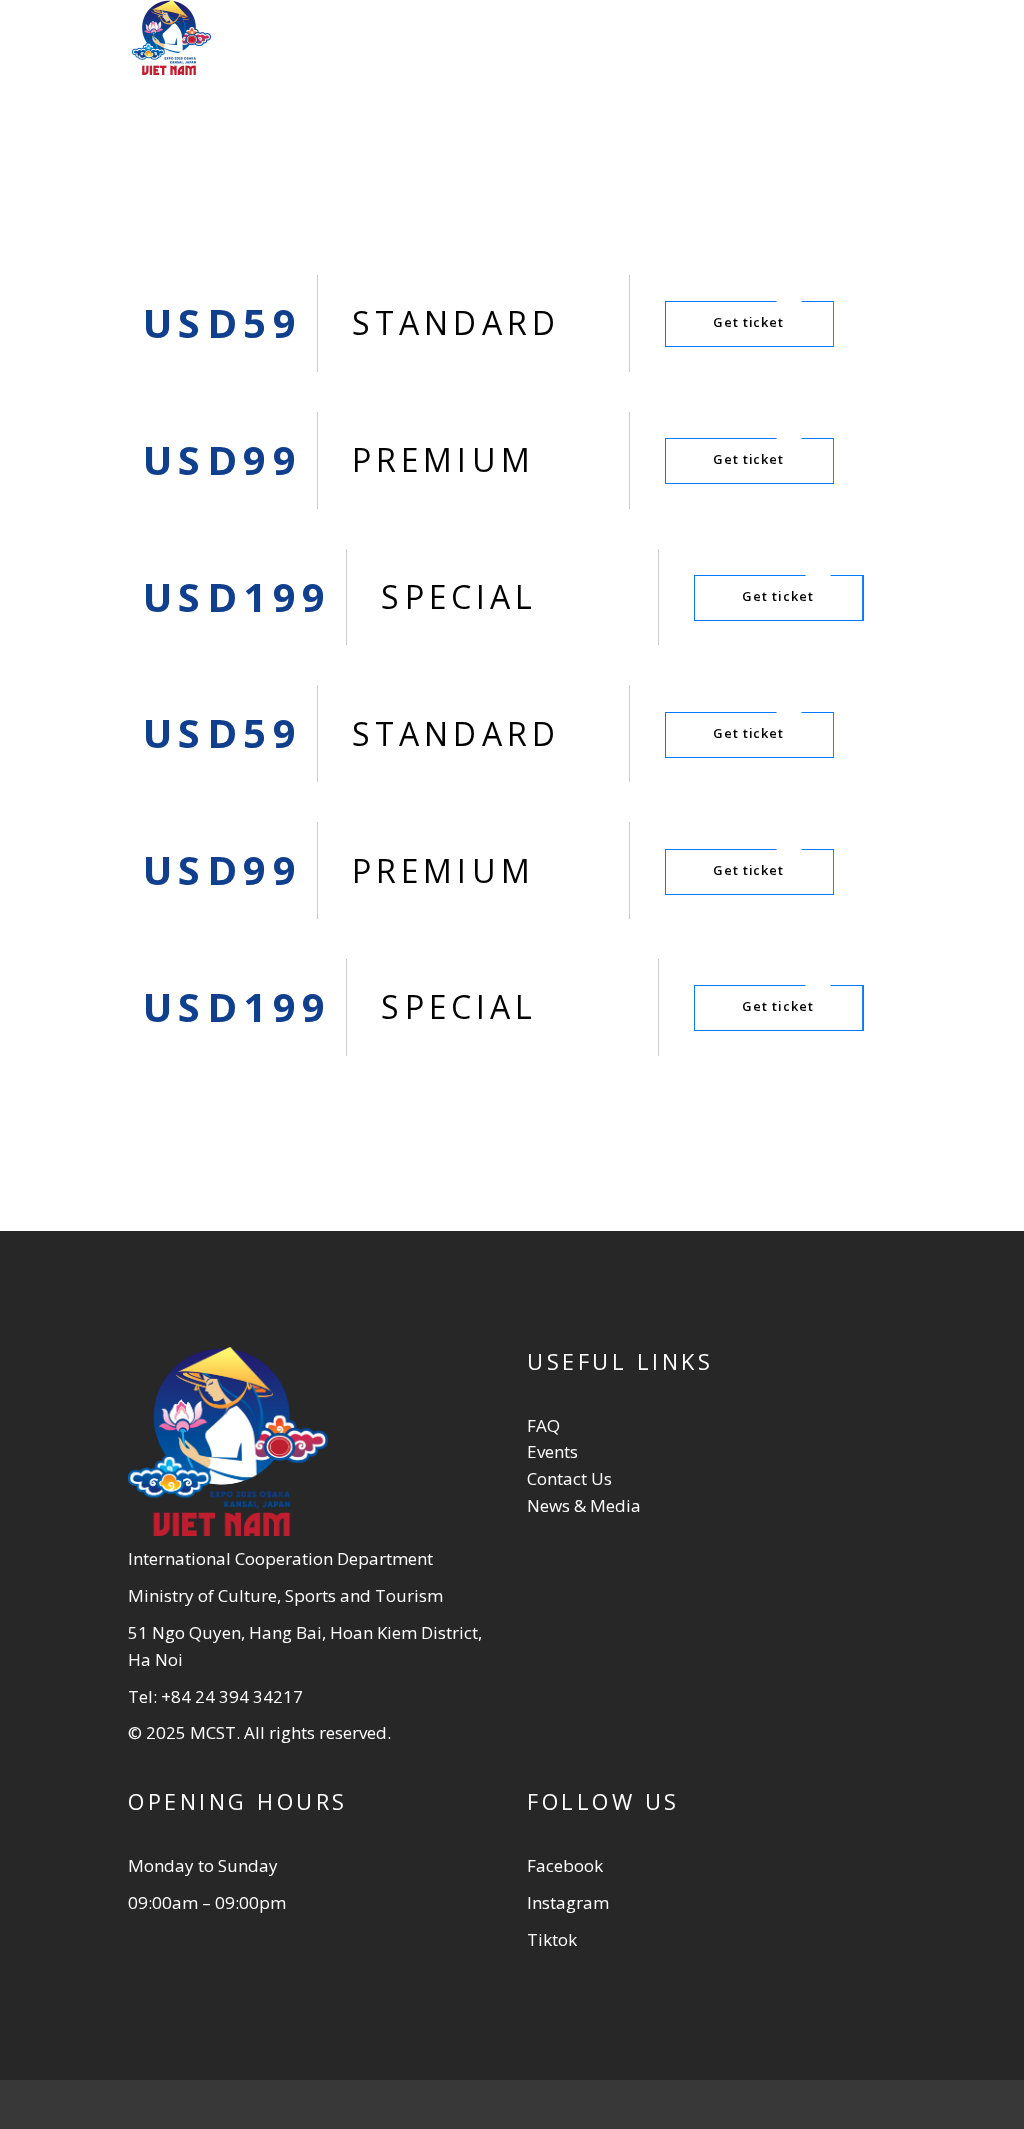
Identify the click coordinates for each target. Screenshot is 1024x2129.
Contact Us (569, 1478)
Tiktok (552, 1939)
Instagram (568, 1902)
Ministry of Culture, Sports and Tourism (285, 1595)
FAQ (543, 1425)
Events (552, 1451)
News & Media (584, 1505)
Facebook (565, 1865)
